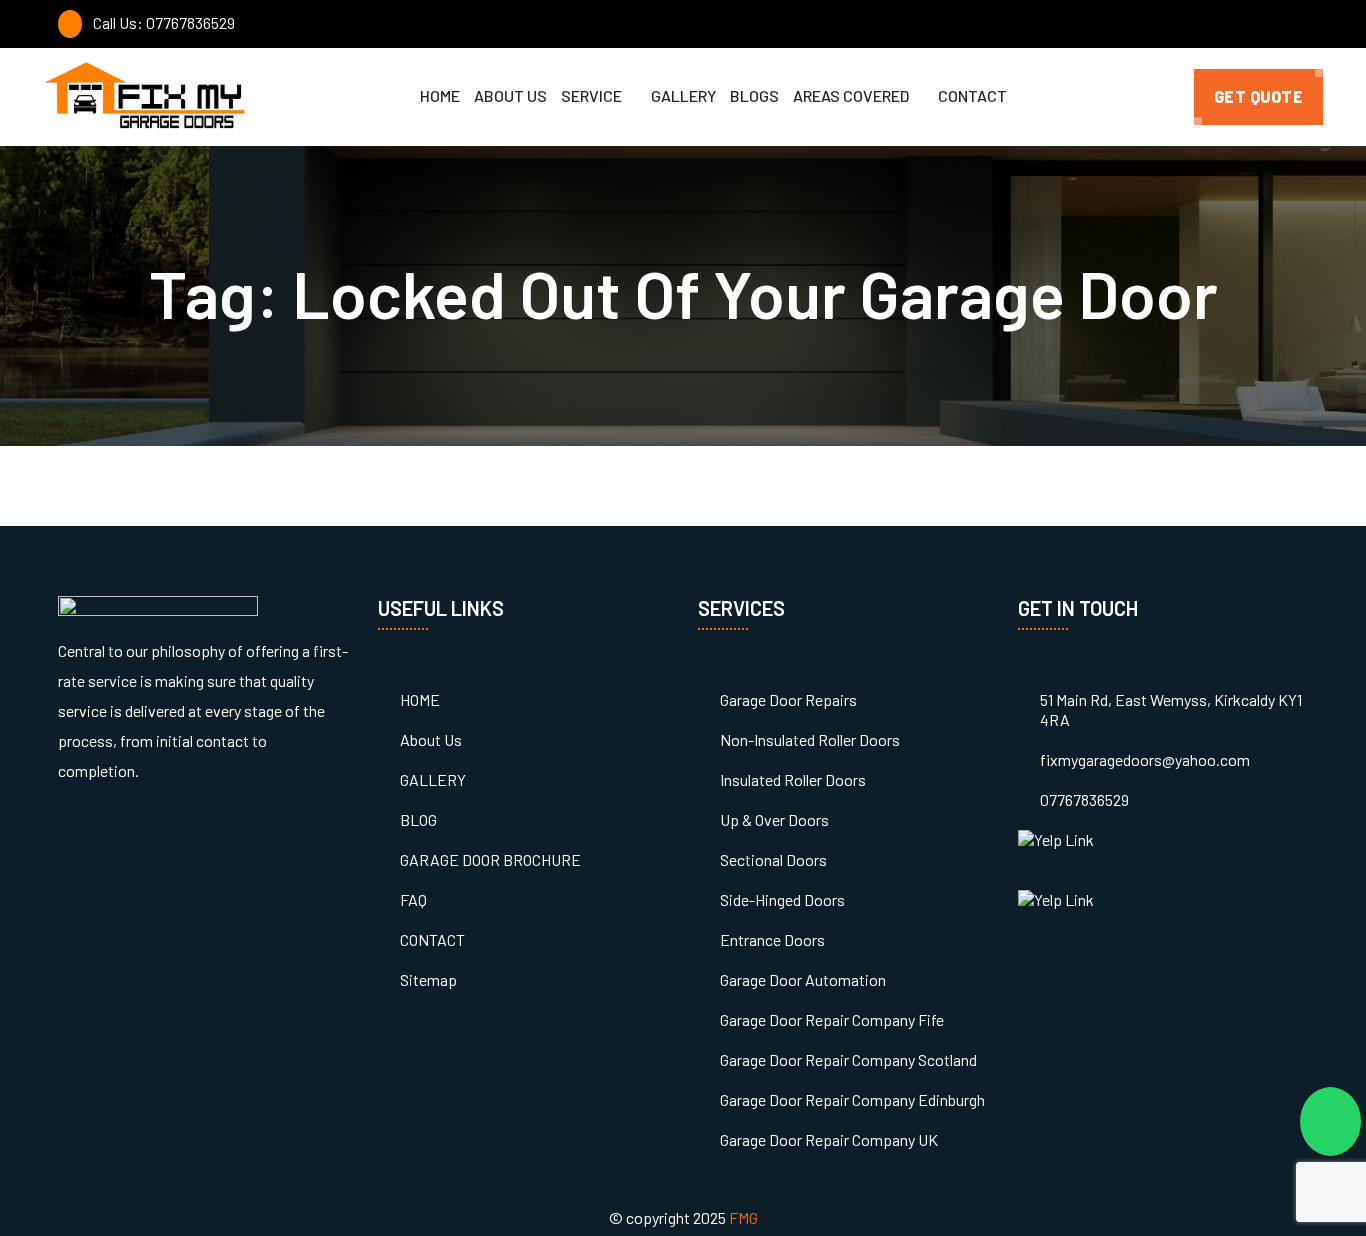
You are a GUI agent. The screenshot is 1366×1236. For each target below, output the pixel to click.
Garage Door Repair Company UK (829, 1139)
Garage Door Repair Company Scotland (848, 1059)
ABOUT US (510, 95)
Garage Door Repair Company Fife (832, 1019)
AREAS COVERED (852, 95)
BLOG (418, 819)
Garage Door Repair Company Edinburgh (852, 1099)
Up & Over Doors (774, 819)
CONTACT (972, 95)
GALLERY (683, 95)
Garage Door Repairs (788, 699)
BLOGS (754, 95)
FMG (743, 1217)
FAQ (413, 899)
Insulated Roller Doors (793, 779)
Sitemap (428, 979)
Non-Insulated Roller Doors (810, 739)
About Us (431, 739)
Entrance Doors (772, 939)
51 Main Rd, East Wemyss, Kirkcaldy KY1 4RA (1171, 709)
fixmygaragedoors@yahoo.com (1145, 759)
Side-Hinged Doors (782, 899)
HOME (440, 95)
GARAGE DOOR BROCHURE (490, 859)
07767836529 (1084, 799)
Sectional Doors (773, 859)
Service (593, 95)
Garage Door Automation (803, 979)
